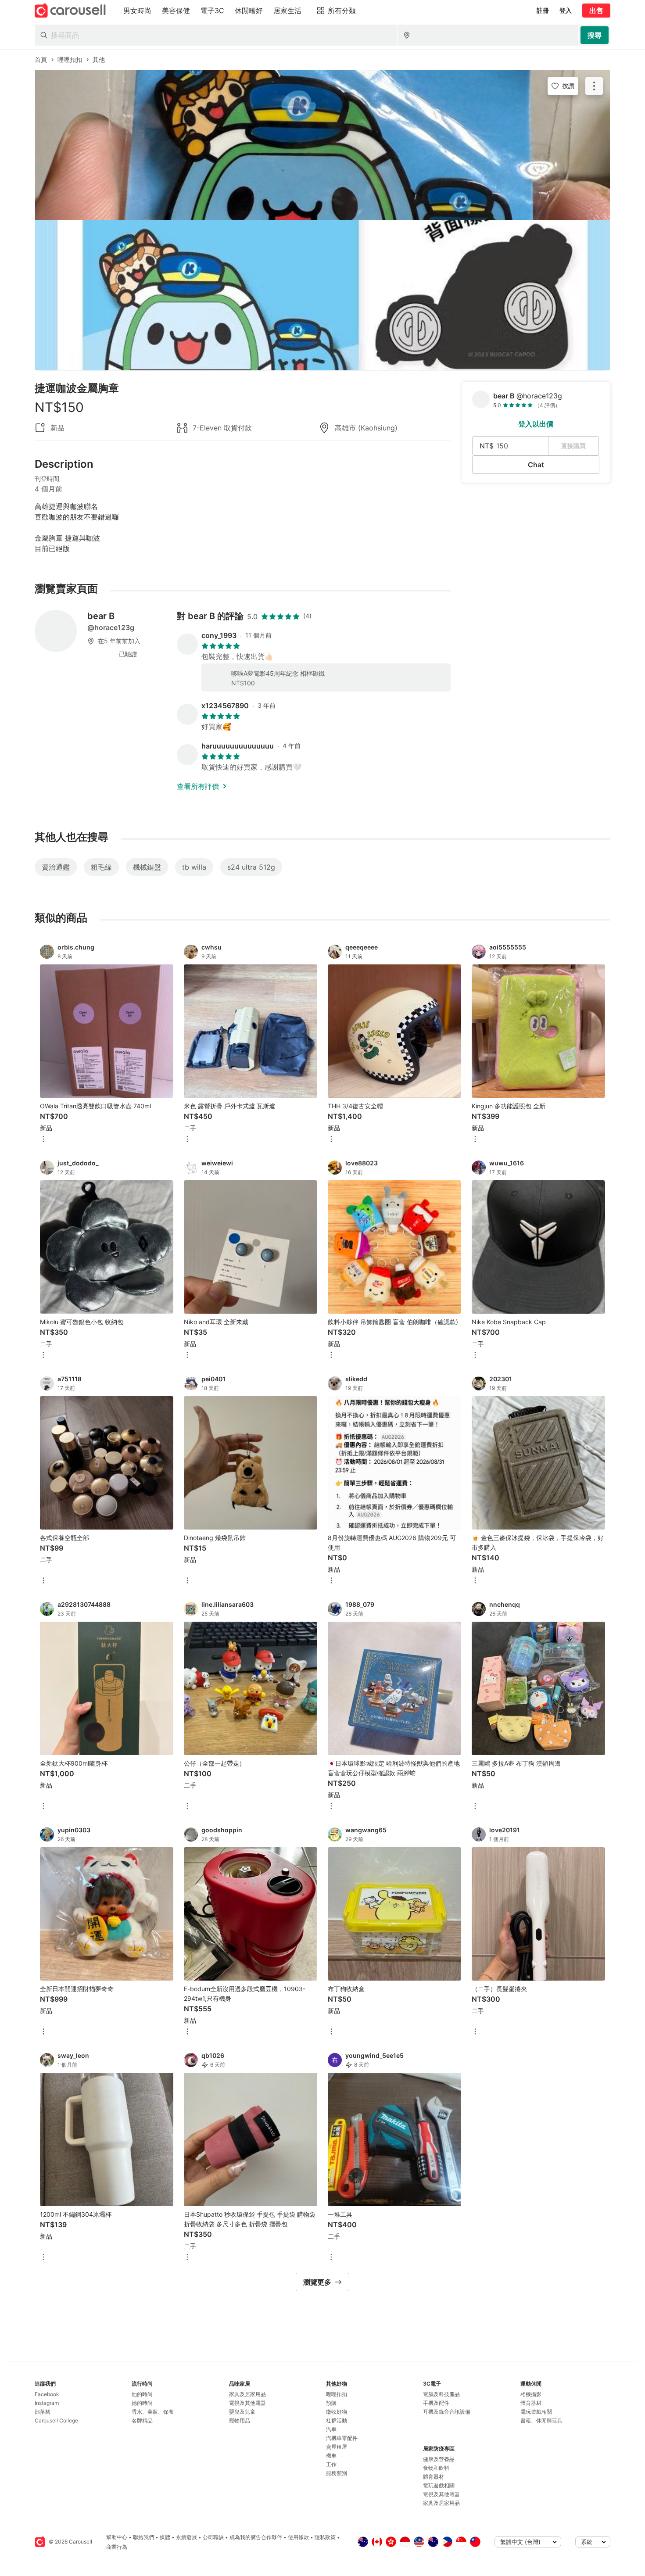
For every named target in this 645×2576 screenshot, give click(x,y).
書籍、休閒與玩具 (541, 2420)
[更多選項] (43, 1140)
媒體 (165, 2537)
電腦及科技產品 (441, 2394)
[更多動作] (594, 86)
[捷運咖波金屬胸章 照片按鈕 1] (322, 145)
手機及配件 (436, 2403)
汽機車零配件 (342, 2438)
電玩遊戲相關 (439, 2485)
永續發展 (186, 2537)
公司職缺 (213, 2537)
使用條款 (298, 2537)
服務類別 (337, 2473)
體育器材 (434, 2477)
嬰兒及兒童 (242, 2412)
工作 (331, 2464)
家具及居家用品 (247, 2394)
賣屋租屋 (337, 2447)
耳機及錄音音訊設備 (447, 2412)
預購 (331, 2403)
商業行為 (117, 2547)
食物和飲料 (436, 2468)
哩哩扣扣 (337, 2394)
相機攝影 (531, 2394)
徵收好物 (337, 2412)
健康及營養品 (439, 2459)
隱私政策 (325, 2537)
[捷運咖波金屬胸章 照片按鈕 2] (322, 295)
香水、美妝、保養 (153, 2412)
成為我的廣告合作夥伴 (256, 2537)
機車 (331, 2456)
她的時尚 (142, 2403)
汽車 (331, 2429)
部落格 (43, 2412)
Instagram (47, 2403)
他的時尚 (142, 2394)
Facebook (47, 2394)
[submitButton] (595, 35)
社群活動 (337, 2420)
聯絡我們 (143, 2537)
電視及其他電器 (247, 2403)
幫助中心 (117, 2537)
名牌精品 (142, 2420)
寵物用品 (240, 2420)
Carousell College (56, 2420)
